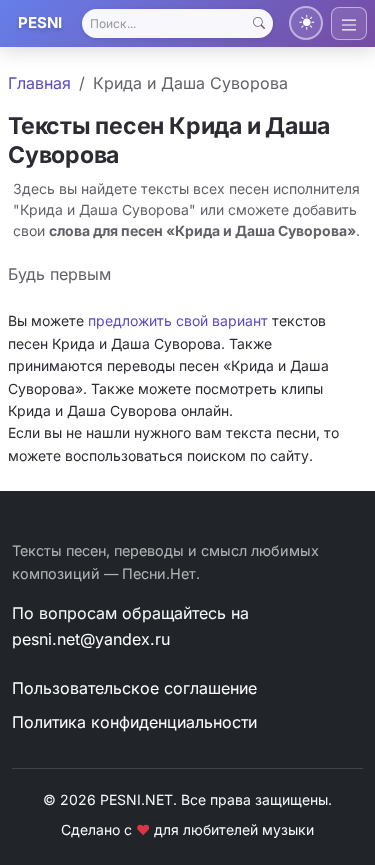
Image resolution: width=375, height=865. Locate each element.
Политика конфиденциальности (134, 722)
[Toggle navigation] (349, 23)
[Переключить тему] (306, 23)
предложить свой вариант (178, 320)
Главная (39, 83)
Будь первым (59, 274)
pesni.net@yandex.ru (91, 639)
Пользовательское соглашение (134, 688)
